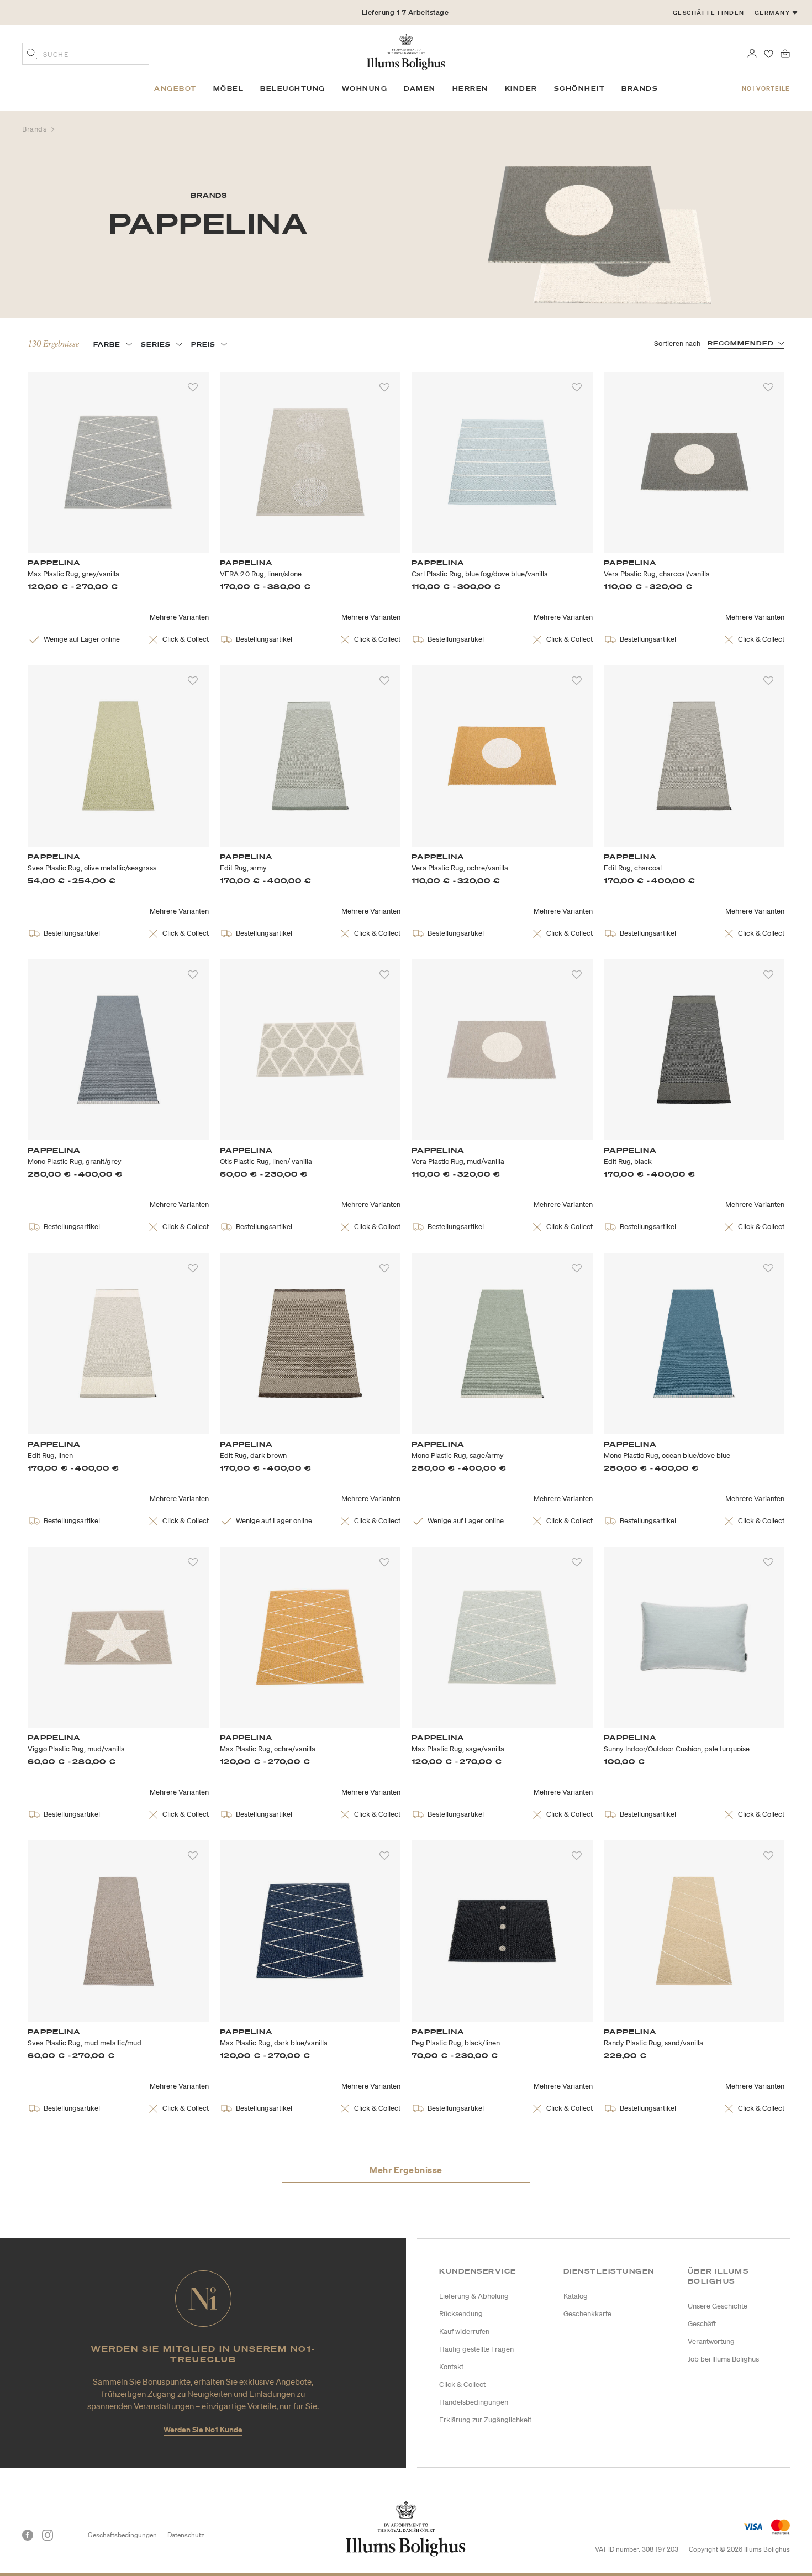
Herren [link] (470, 88)
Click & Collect (462, 2384)
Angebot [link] (175, 88)
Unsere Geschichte (718, 2306)
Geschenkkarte (587, 2314)
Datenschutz (186, 2535)
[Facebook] (28, 2535)
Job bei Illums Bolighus (723, 2359)
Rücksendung (461, 2314)
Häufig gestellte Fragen (476, 2349)
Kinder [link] (521, 88)
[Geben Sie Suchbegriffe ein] (32, 55)
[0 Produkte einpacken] (785, 53)
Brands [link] (640, 88)
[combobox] (86, 54)
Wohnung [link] (365, 88)
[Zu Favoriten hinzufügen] (193, 387)
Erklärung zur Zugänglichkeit (485, 2420)
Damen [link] (420, 88)
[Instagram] (48, 2535)
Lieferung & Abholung (474, 2296)
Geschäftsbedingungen (122, 2535)
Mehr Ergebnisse (406, 2170)
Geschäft (702, 2324)
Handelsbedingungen (474, 2402)
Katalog (576, 2296)
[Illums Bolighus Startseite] (406, 51)
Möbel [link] (229, 88)
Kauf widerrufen (464, 2331)
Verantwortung (711, 2341)
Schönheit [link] (580, 88)
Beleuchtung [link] (293, 88)
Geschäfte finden (709, 13)
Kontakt (451, 2367)
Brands (35, 129)
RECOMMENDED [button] (741, 343)
